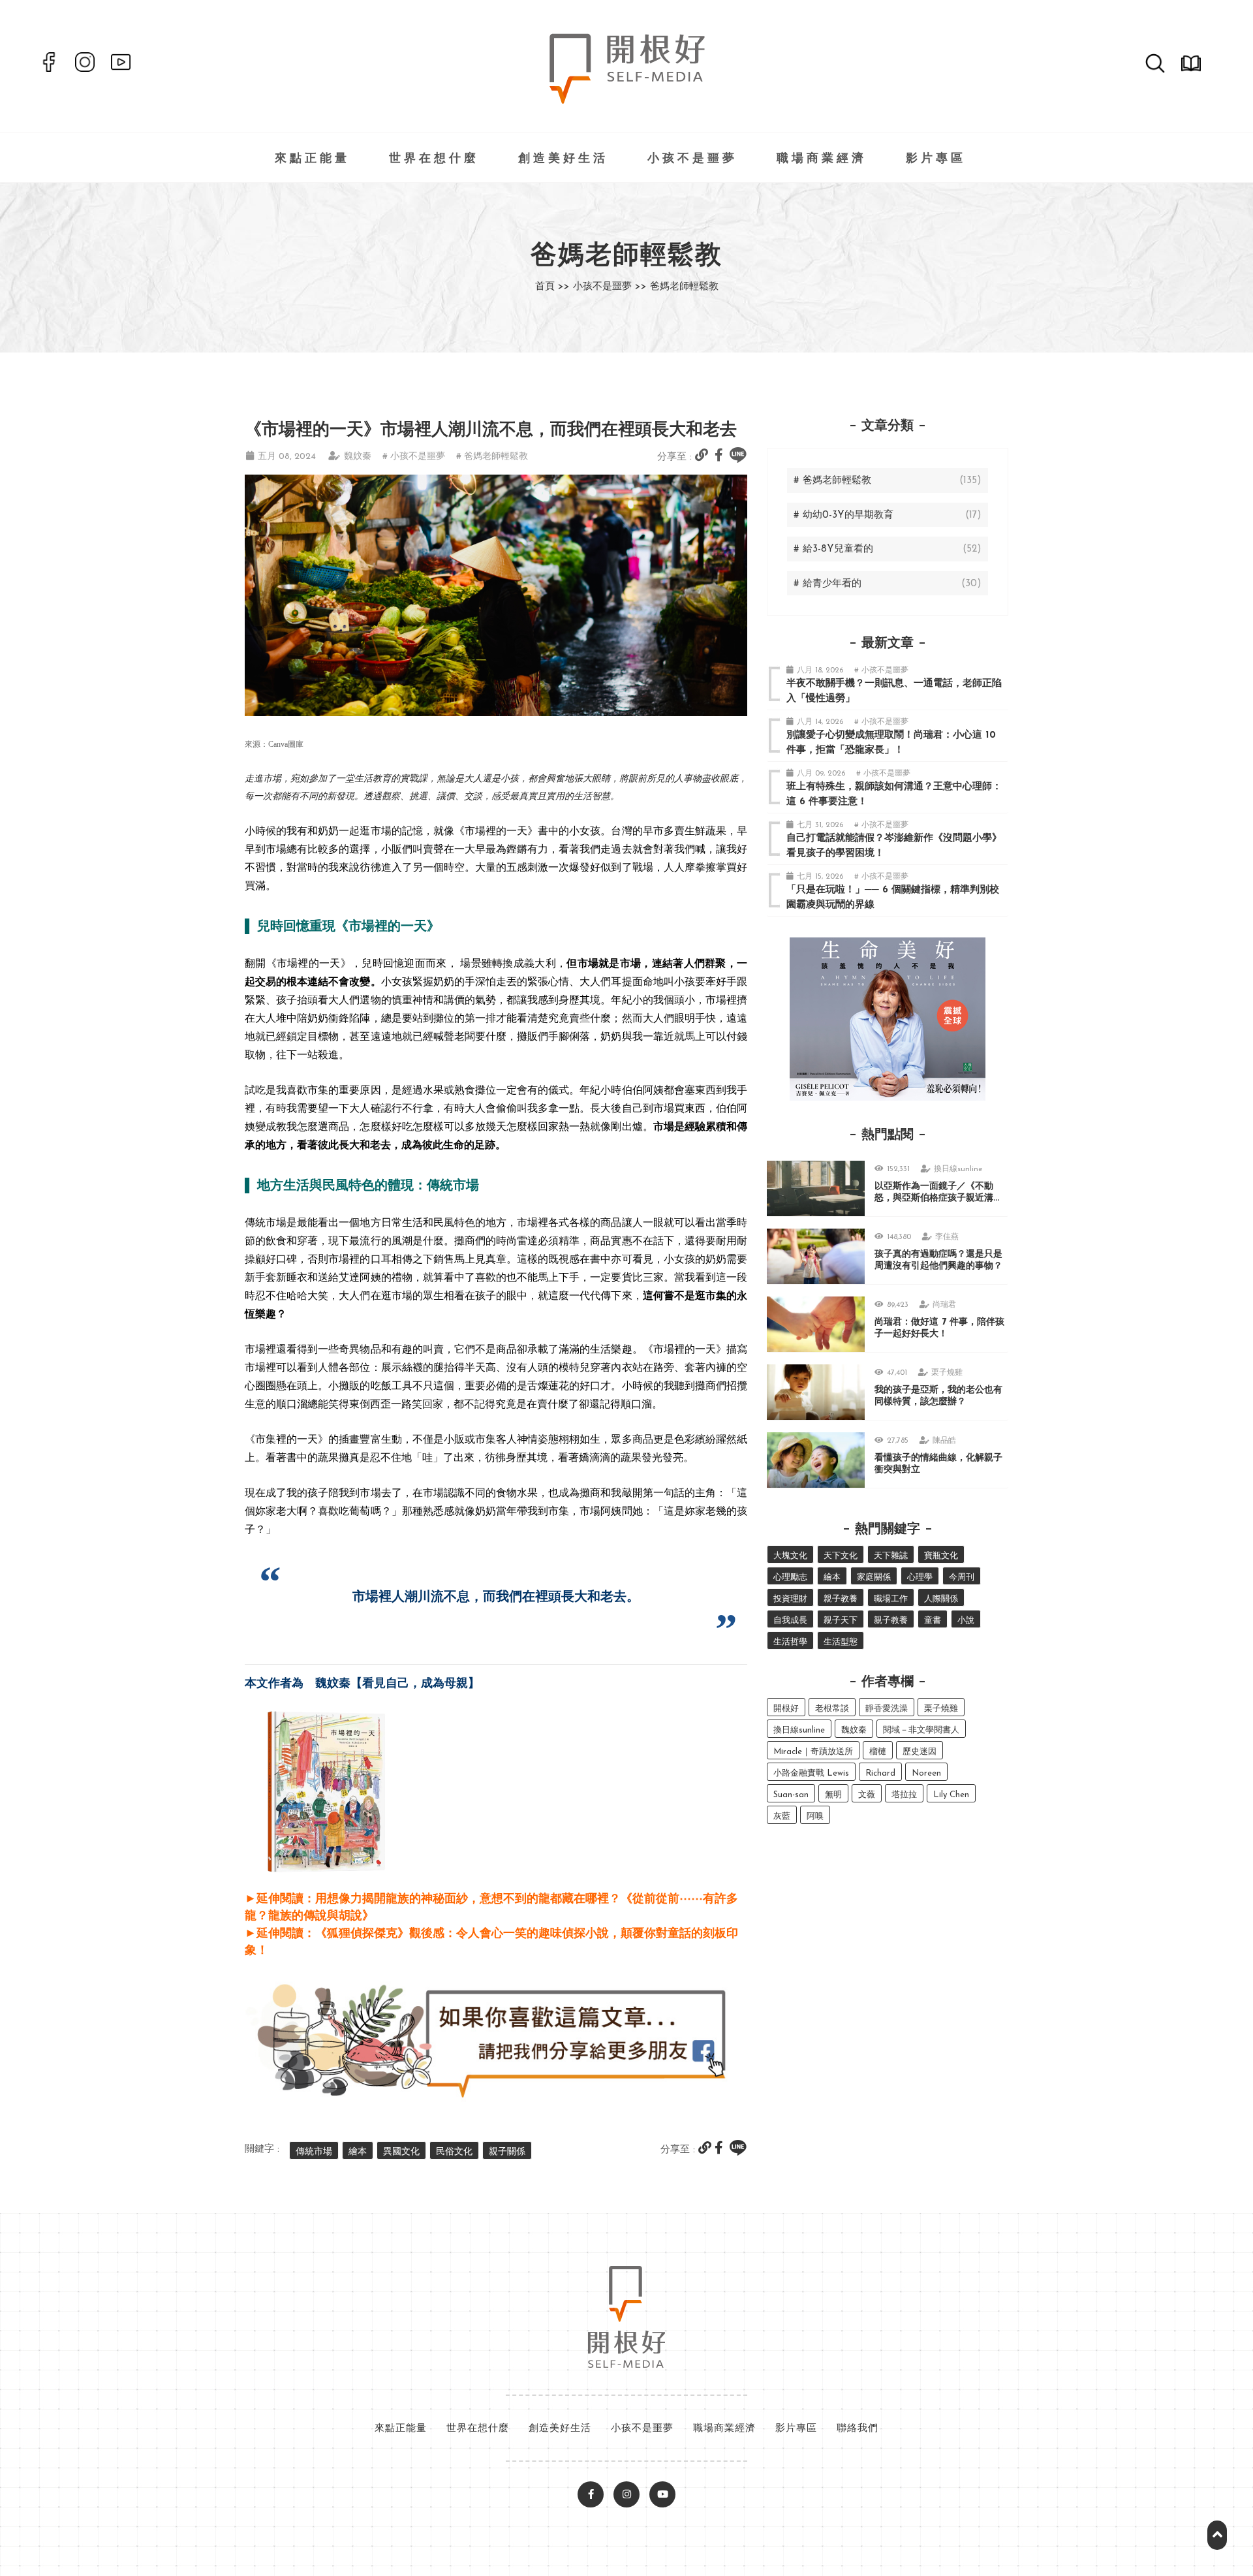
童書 (933, 1621)
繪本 (358, 2152)
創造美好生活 (563, 159)
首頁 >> (552, 287)
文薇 (867, 1795)
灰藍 (782, 1816)
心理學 (920, 1578)
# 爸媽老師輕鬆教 (492, 457)
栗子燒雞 (947, 1373)
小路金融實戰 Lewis (811, 1773)
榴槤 (878, 1752)
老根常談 (832, 1709)
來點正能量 (312, 159)
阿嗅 (815, 1816)
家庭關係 (874, 1578)
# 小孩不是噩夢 (414, 457)
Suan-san (791, 1795)
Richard (880, 1773)
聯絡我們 (858, 2429)
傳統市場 (314, 2152)
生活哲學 (790, 1642)
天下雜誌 (891, 1556)
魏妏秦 (358, 457)
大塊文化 (790, 1556)
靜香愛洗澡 (887, 1709)
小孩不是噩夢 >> (610, 287)
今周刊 (962, 1578)
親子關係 (507, 2152)
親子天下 (841, 1621)
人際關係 (941, 1599)
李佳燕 (947, 1237)
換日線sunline (958, 1169)
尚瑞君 (944, 1305)
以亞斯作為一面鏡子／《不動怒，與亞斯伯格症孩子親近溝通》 (934, 1198)
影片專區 (936, 159)
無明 (833, 1795)
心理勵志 (790, 1578)
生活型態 (841, 1642)
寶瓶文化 (941, 1556)
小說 (966, 1621)
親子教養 (841, 1599)
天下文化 (841, 1556)
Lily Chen (951, 1795)
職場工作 (891, 1599)
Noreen (926, 1773)
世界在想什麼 (434, 159)
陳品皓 (944, 1441)
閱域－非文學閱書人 (921, 1730)
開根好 (786, 1709)
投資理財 (790, 1599)
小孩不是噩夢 (692, 159)
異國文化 (401, 2152)
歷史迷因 (920, 1752)
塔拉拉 (904, 1795)
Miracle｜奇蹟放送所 (813, 1752)
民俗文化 (454, 2152)
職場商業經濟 (822, 159)
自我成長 (790, 1621)
